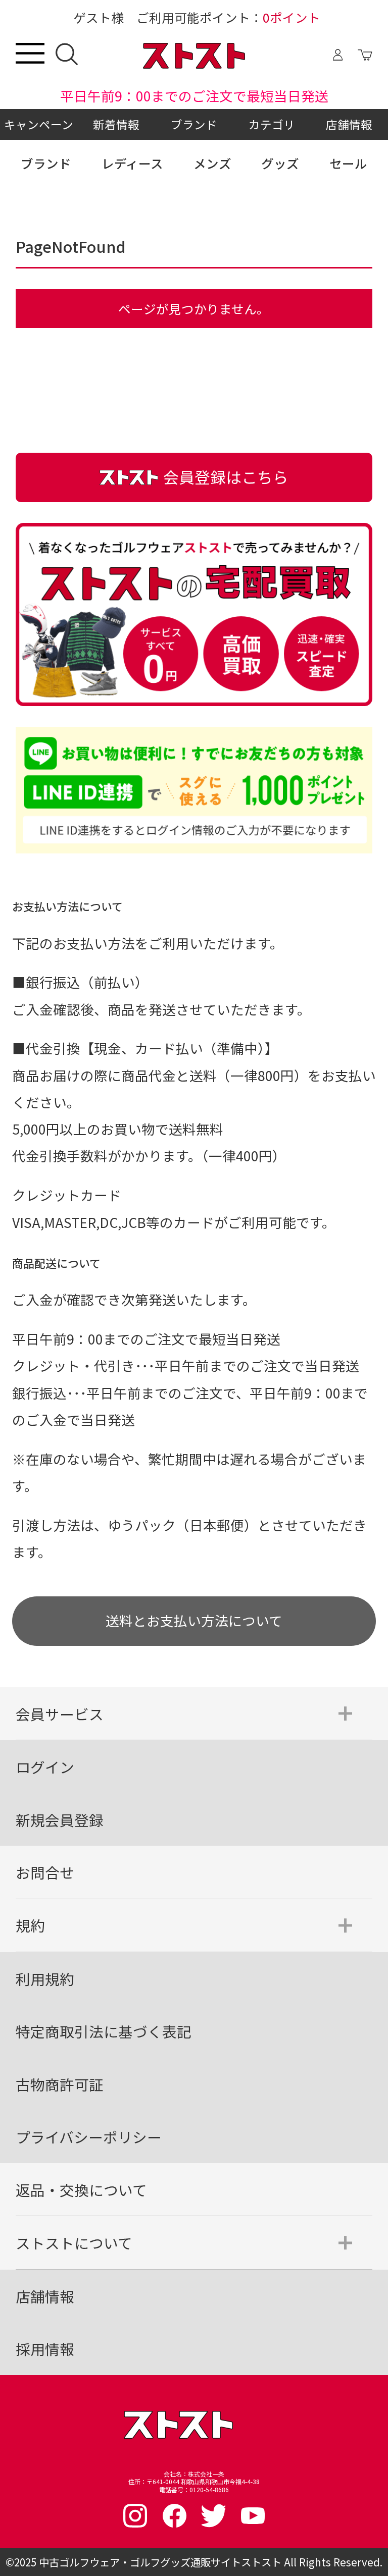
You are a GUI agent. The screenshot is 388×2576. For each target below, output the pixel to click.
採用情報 (45, 2349)
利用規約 (45, 1979)
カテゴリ (272, 124)
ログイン (45, 1767)
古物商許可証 (60, 2084)
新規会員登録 (60, 1820)
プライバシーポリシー (89, 2137)
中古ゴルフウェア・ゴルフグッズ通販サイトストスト (160, 2562)
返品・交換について (81, 2190)
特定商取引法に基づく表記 (104, 2031)
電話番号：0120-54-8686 (194, 2490)
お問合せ (45, 1872)
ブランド (194, 124)
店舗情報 (349, 124)
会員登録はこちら (226, 477)
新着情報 (116, 124)
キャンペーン (39, 124)
